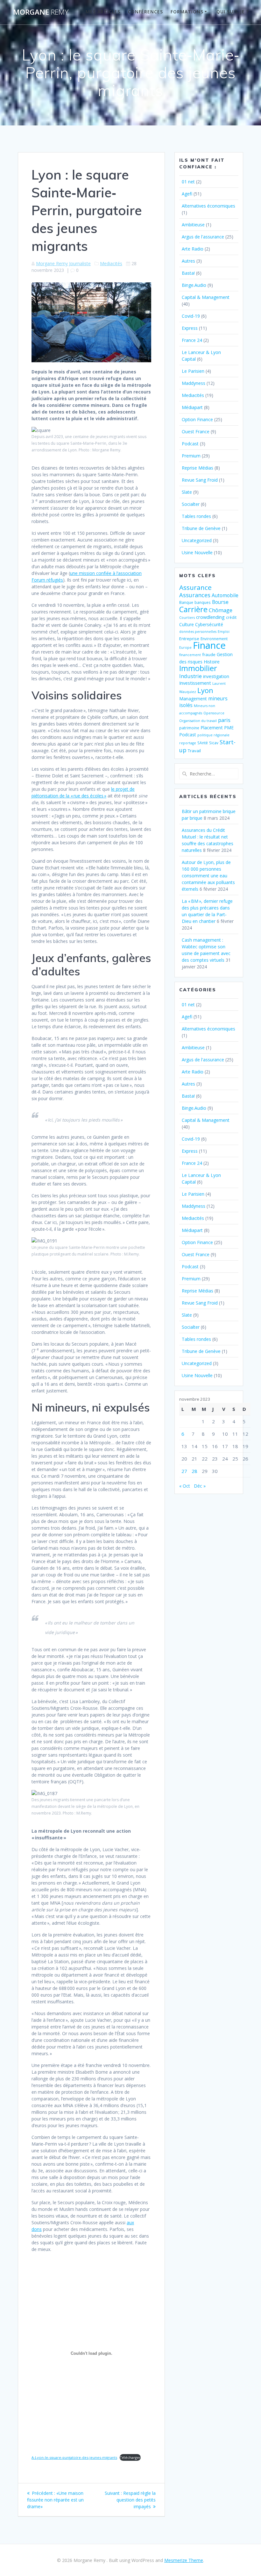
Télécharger (130, 2457)
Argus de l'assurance (203, 237)
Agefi (187, 194)
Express (190, 328)
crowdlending (210, 617)
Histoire (212, 662)
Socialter (191, 504)
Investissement (195, 683)
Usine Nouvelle (197, 552)
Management (193, 699)
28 (194, 1471)
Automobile (225, 595)
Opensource (214, 713)
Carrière (193, 609)
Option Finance (197, 419)
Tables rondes (196, 516)
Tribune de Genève (201, 528)
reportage (188, 743)
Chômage (221, 610)
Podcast (190, 444)
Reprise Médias (198, 468)
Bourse (220, 602)
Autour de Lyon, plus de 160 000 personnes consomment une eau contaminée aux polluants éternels (208, 876)
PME (229, 728)
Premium (191, 456)
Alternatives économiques (208, 206)
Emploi (224, 632)
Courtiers (187, 618)
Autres (188, 261)
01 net (188, 182)
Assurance (195, 587)
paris (224, 720)
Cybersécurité (209, 624)
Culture (187, 624)
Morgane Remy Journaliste (63, 263)
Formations (187, 12)
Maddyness (194, 383)
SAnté (203, 743)
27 (184, 1471)
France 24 (192, 340)
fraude (209, 655)
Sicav (214, 743)
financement (190, 655)
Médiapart (192, 407)
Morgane (41, 12)
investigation (216, 676)
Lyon (205, 690)
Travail (194, 751)
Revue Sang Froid (200, 480)
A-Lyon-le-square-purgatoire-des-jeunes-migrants (74, 2457)
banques (203, 602)
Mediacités (111, 263)
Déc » (200, 1486)
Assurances (195, 595)
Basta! (188, 273)
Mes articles (103, 12)
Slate (187, 492)
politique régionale (213, 735)
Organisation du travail (198, 721)
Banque (186, 602)
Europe (185, 648)
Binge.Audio (194, 285)
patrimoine (189, 728)
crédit (231, 617)
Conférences (145, 12)
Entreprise (189, 639)
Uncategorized (197, 540)
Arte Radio (193, 249)
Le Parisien (193, 371)
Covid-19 (191, 316)
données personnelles (198, 632)
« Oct (185, 1486)
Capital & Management (206, 297)
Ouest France (196, 432)
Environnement (214, 639)
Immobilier (198, 668)
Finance (209, 645)
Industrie (190, 676)
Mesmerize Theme (184, 2560)
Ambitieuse (193, 225)
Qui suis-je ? (233, 12)
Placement (212, 727)
